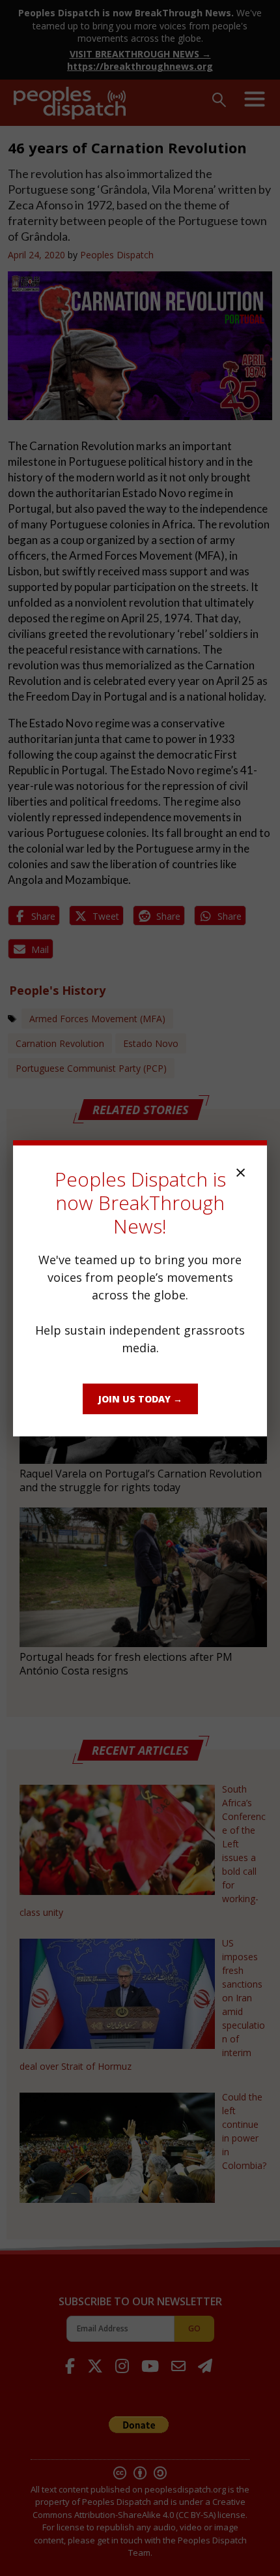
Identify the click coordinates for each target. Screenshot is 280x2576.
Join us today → (140, 1399)
